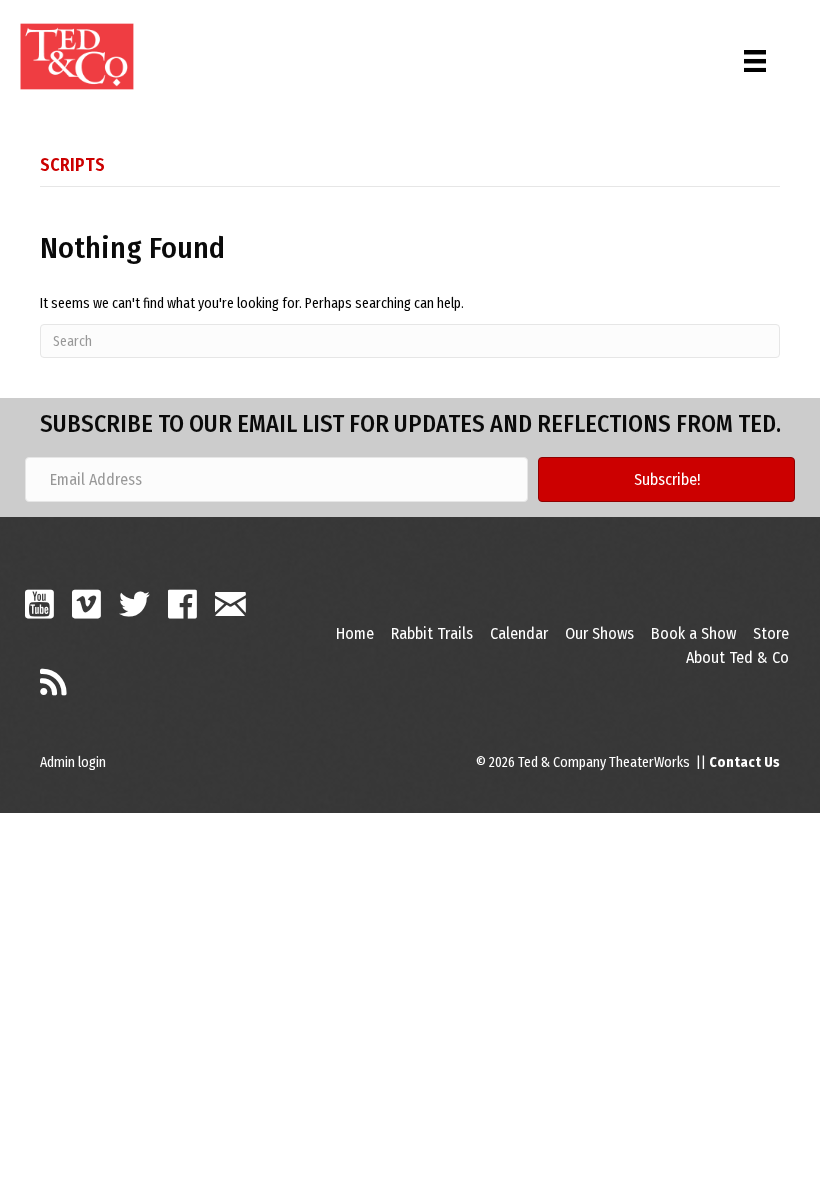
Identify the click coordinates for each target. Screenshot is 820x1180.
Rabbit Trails (432, 633)
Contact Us (744, 762)
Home (355, 633)
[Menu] (755, 56)
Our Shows (599, 633)
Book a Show (693, 633)
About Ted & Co (737, 657)
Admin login (73, 762)
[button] (666, 479)
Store (771, 633)
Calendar (519, 633)
